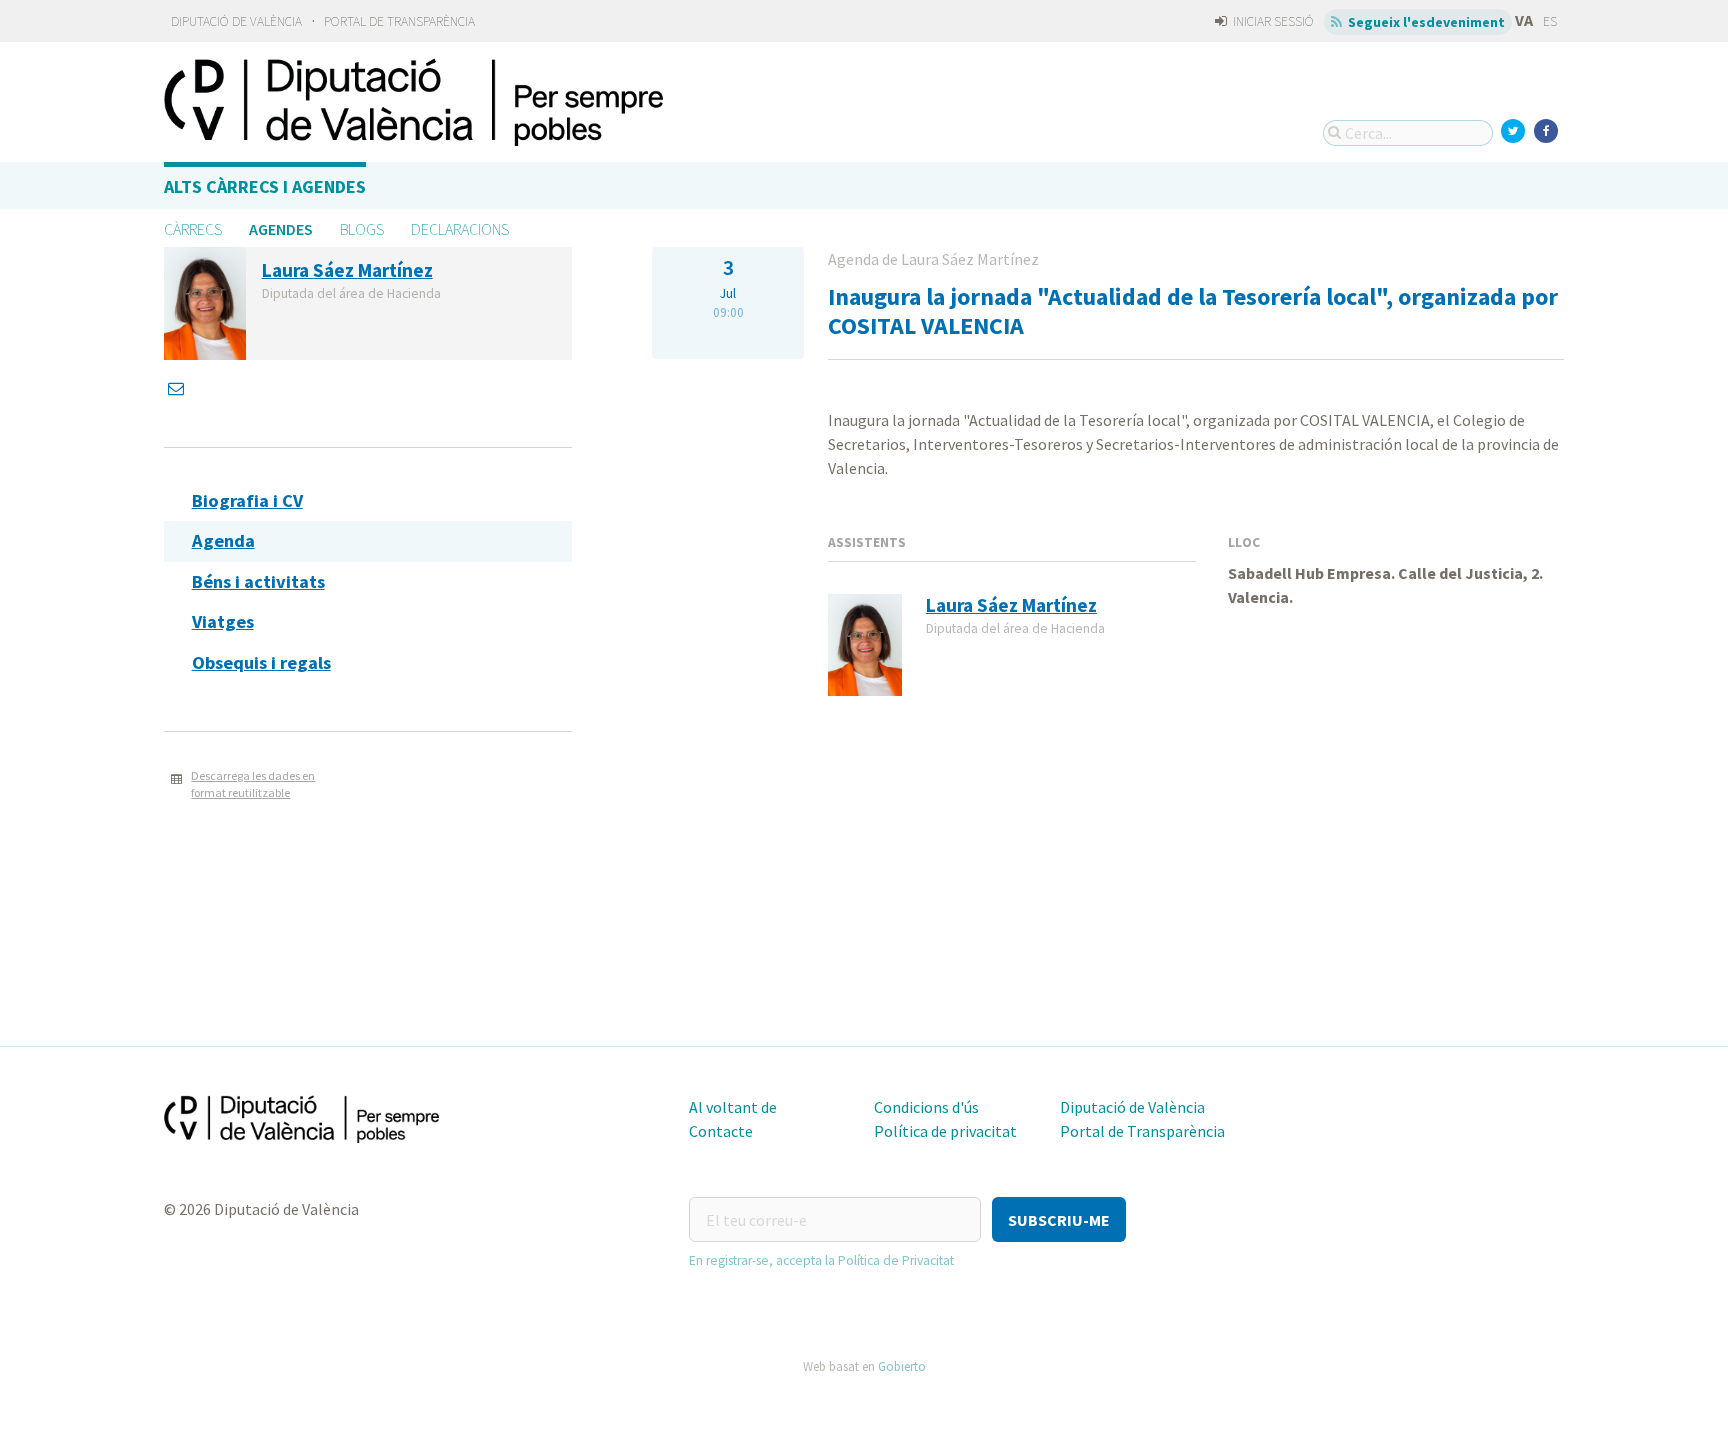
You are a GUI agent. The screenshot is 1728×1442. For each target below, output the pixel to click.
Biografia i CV (247, 500)
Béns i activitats (258, 581)
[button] (1059, 1219)
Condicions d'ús (926, 1107)
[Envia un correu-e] (178, 388)
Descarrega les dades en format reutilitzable (253, 784)
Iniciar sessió (1272, 21)
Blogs (362, 229)
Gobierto (902, 1366)
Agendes (281, 229)
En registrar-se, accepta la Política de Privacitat (821, 1260)
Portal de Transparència (399, 21)
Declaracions (460, 229)
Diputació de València (236, 21)
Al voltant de (733, 1107)
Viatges (223, 621)
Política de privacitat (945, 1131)
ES (1550, 21)
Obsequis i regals (261, 662)
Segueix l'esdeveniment (1425, 22)
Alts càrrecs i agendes (265, 186)
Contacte (721, 1131)
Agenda (223, 540)
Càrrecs (193, 229)
